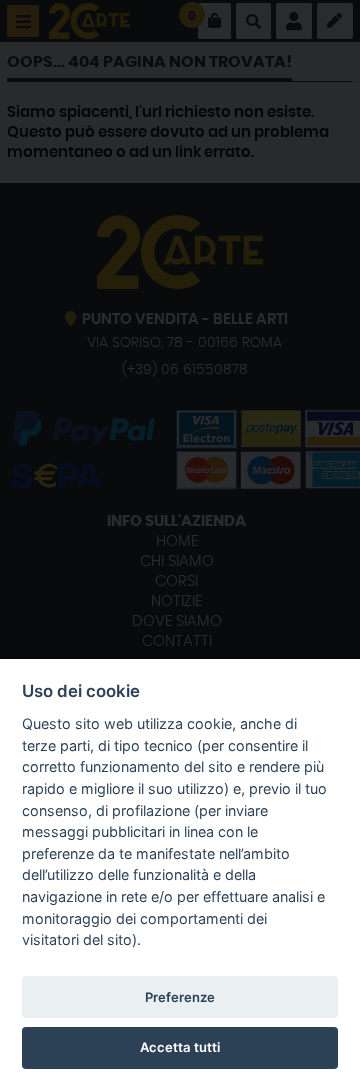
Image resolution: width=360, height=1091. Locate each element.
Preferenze (180, 997)
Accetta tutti (180, 1047)
